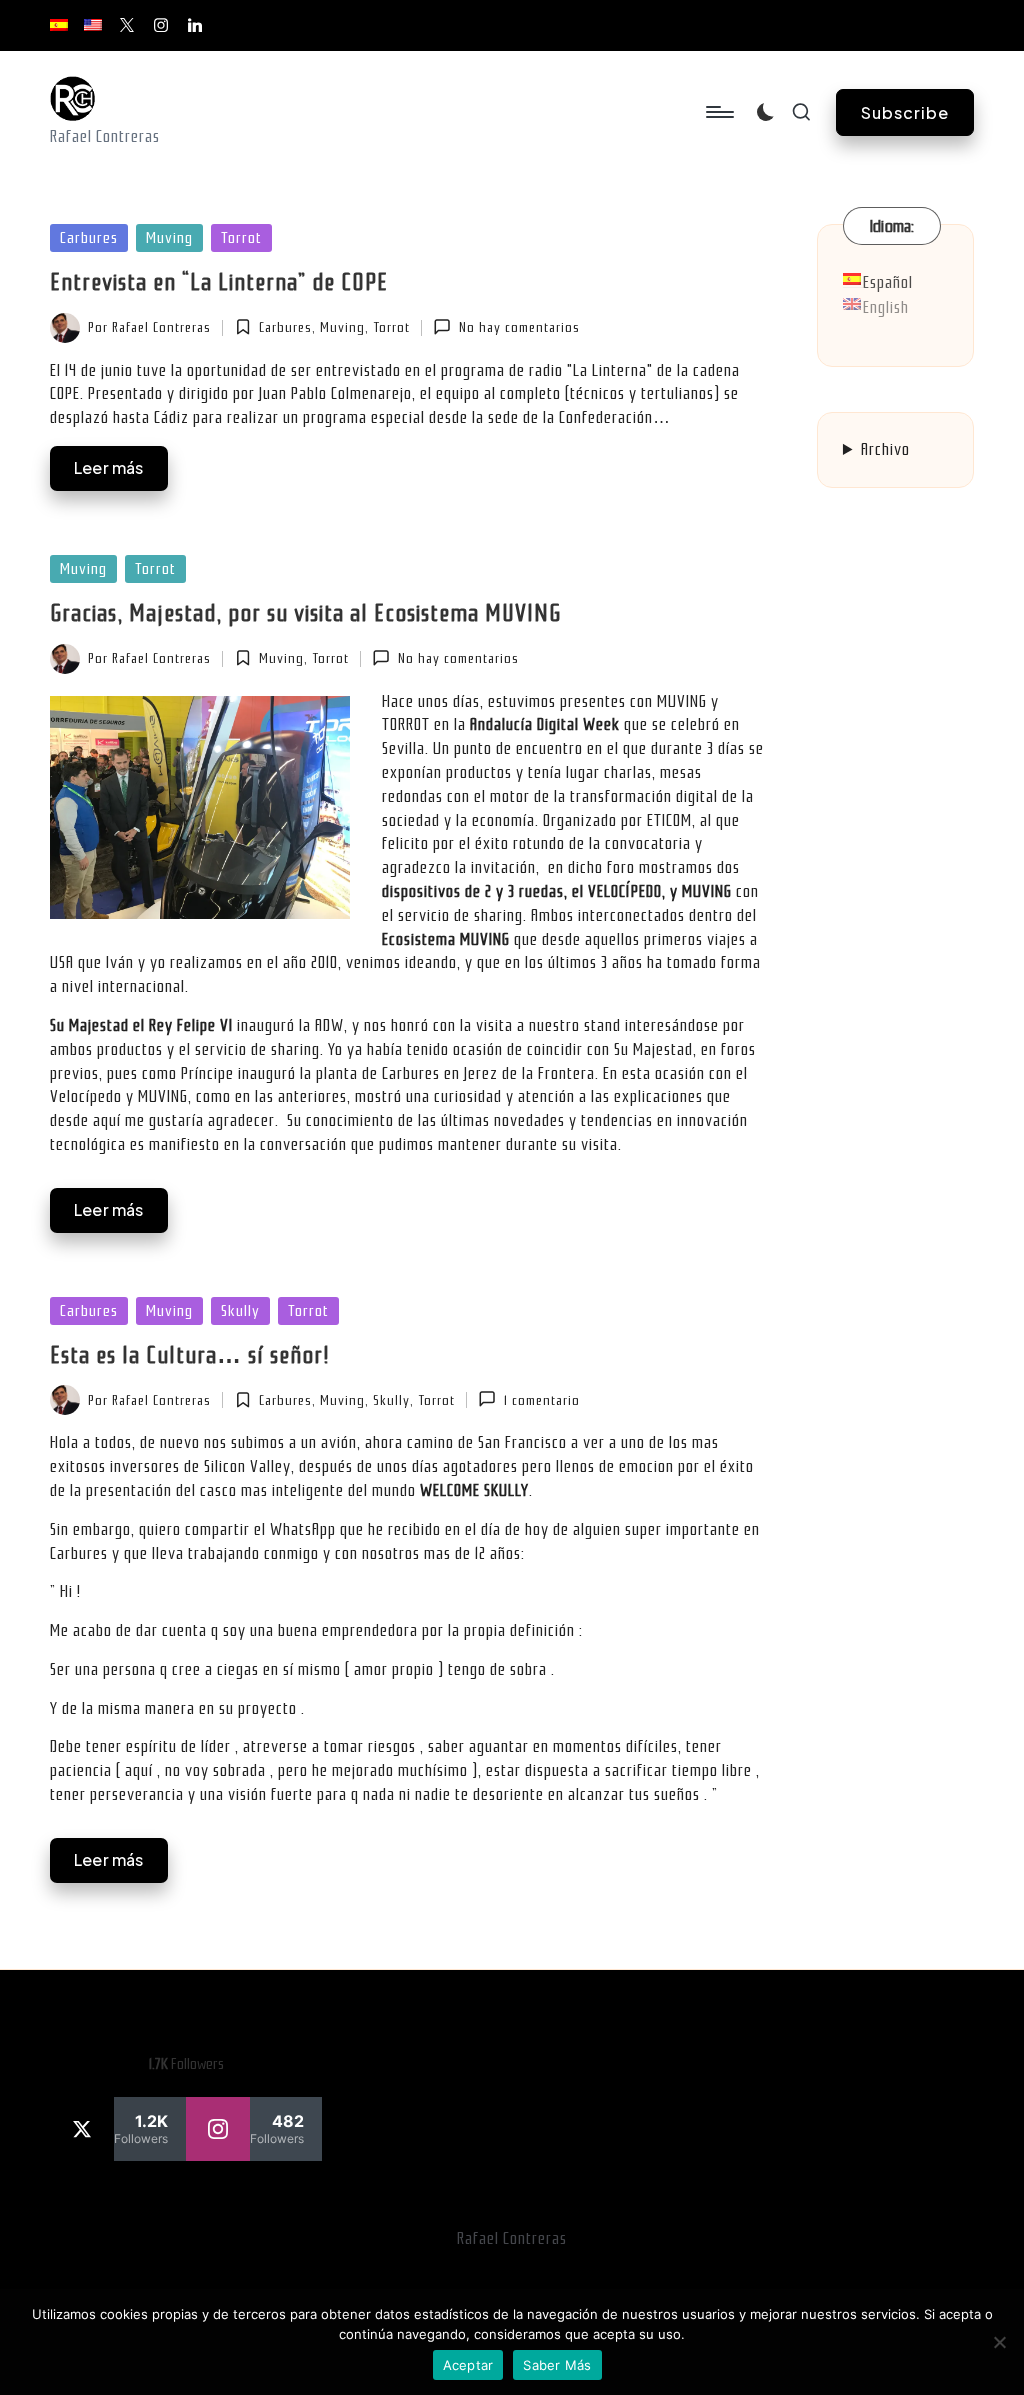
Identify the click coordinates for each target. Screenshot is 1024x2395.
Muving (169, 238)
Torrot (241, 238)
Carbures (89, 238)
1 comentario (541, 1400)
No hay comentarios (519, 327)
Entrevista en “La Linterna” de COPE (219, 282)
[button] (905, 112)
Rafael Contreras (512, 2238)
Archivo (885, 449)
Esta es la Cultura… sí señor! (190, 1355)
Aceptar (468, 2365)
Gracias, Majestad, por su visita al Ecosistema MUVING (305, 613)
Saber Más (557, 2365)
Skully (240, 1311)
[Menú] (718, 112)
